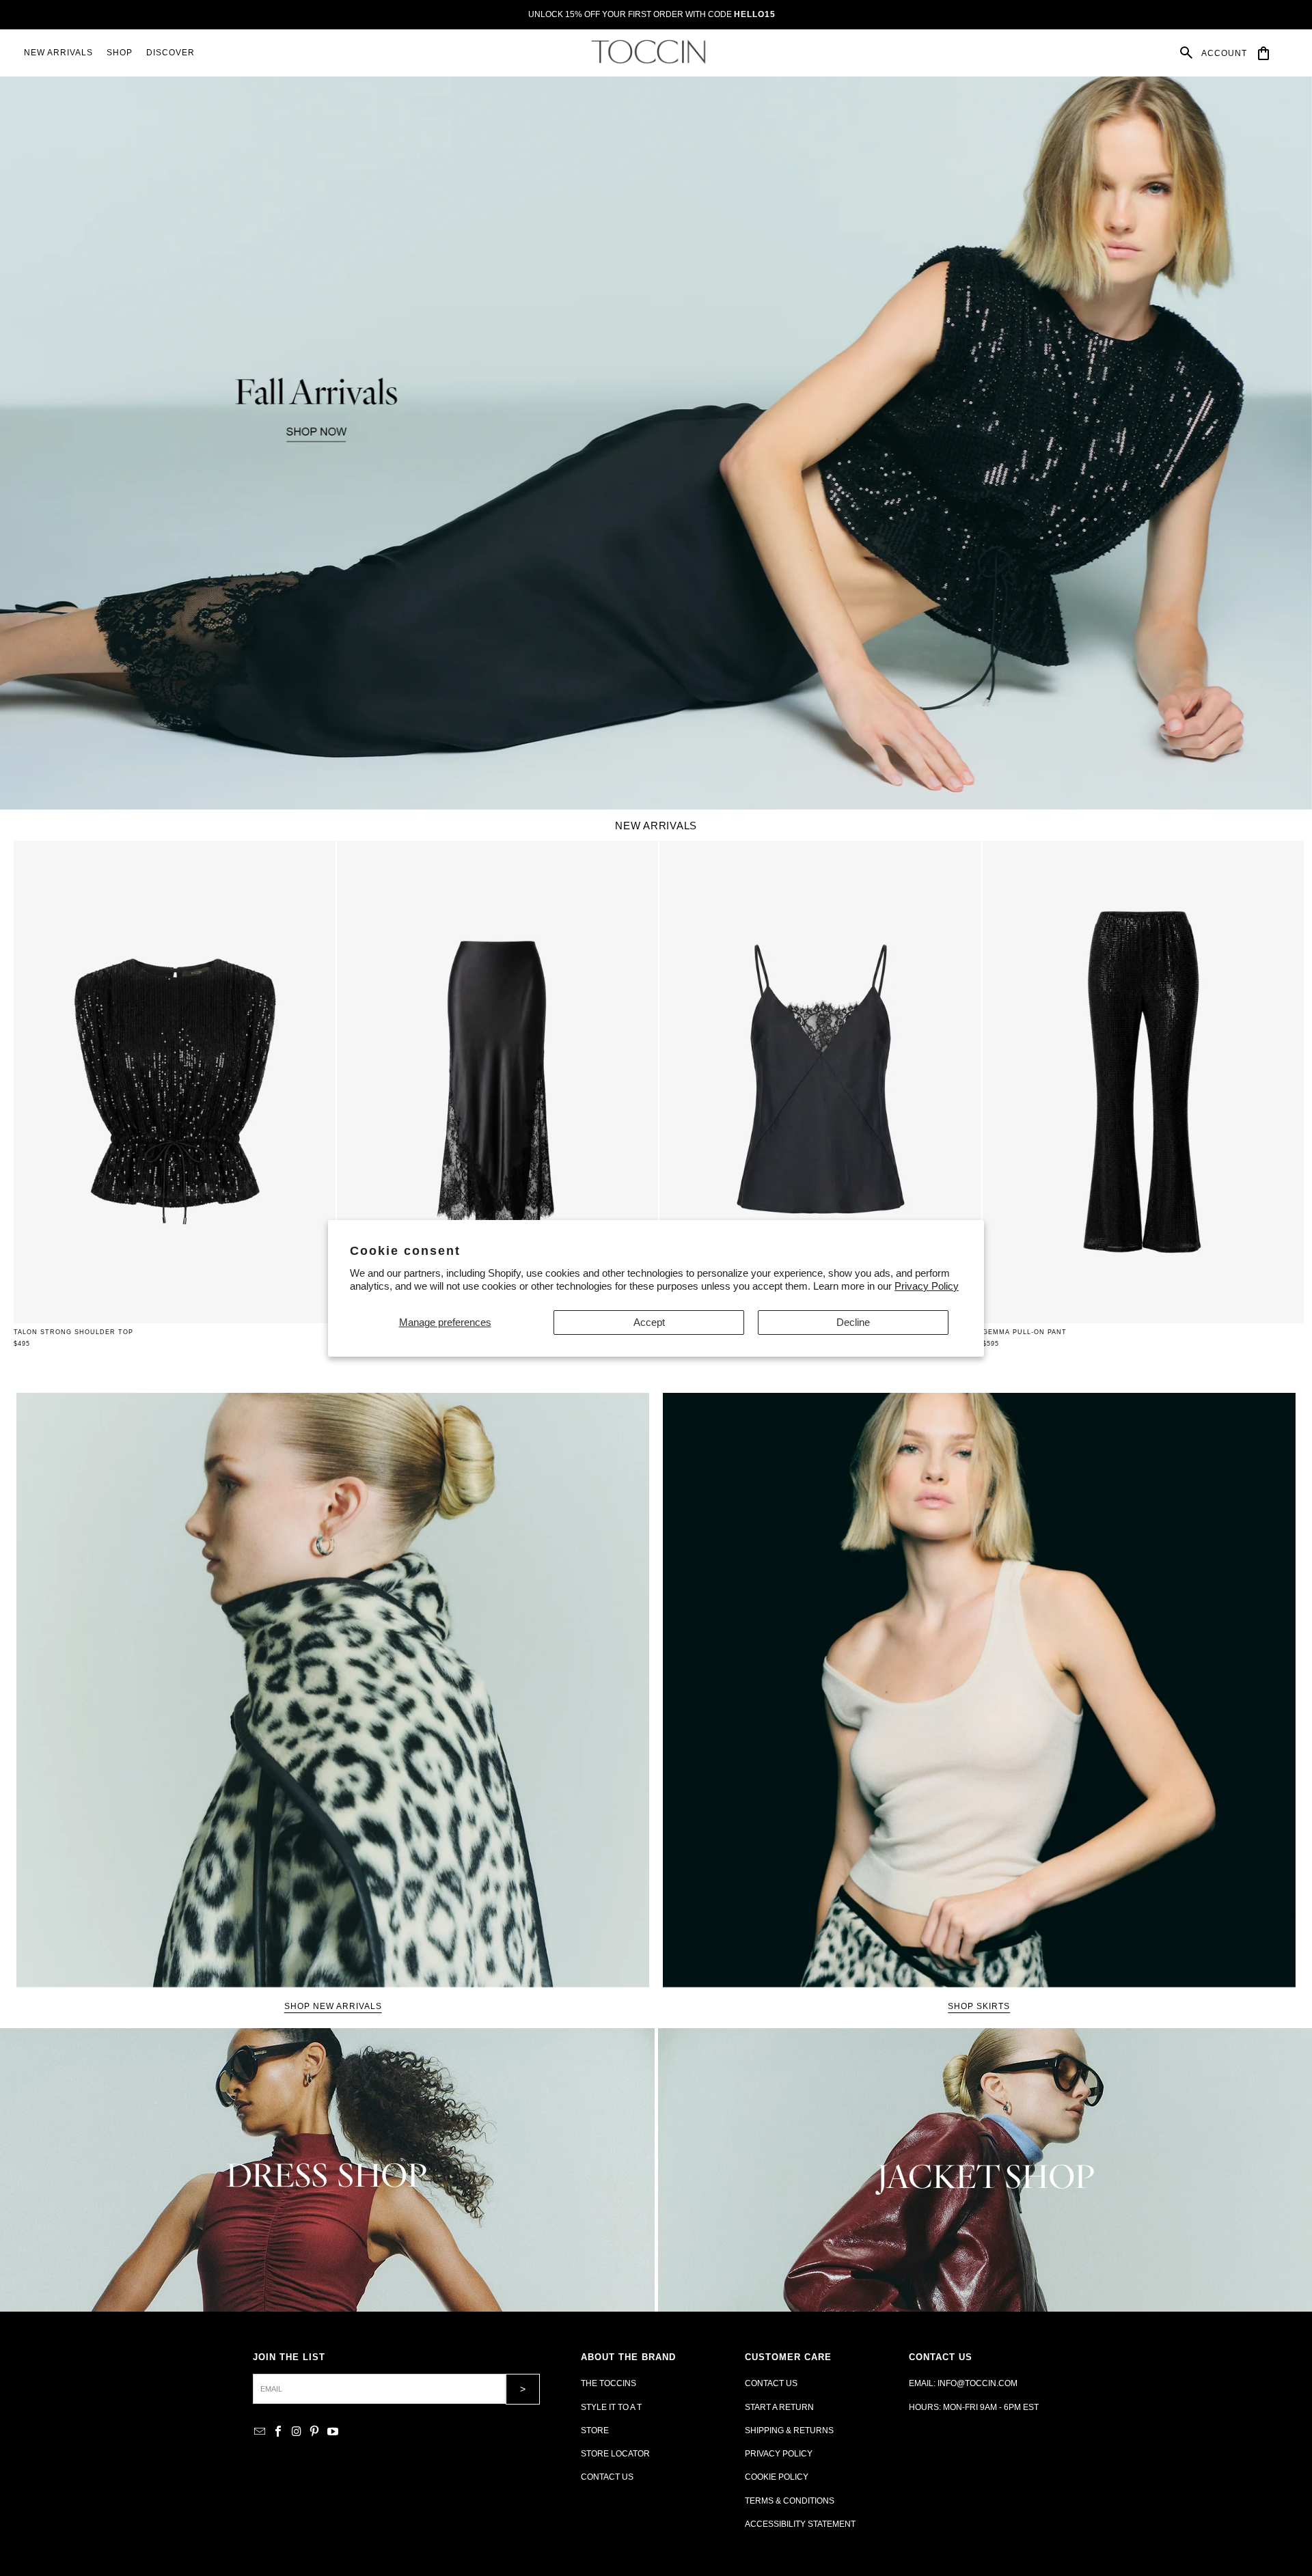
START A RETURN (779, 2407)
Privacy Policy (927, 1286)
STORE (595, 2430)
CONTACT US (607, 2477)
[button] (120, 53)
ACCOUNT (1224, 53)
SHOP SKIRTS (979, 2006)
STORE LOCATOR (615, 2454)
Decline (853, 1322)
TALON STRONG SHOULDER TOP (73, 1332)
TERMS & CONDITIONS (790, 2501)
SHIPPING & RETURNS (789, 2430)
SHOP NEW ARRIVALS (333, 2006)
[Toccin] (650, 52)
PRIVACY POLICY (779, 2454)
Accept (649, 1322)
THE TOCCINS (609, 2383)
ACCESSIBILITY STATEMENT (800, 2524)
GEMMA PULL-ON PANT (1025, 1332)
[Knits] (327, 2170)
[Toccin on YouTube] (333, 2432)
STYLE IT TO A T (611, 2407)
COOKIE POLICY (777, 2477)
